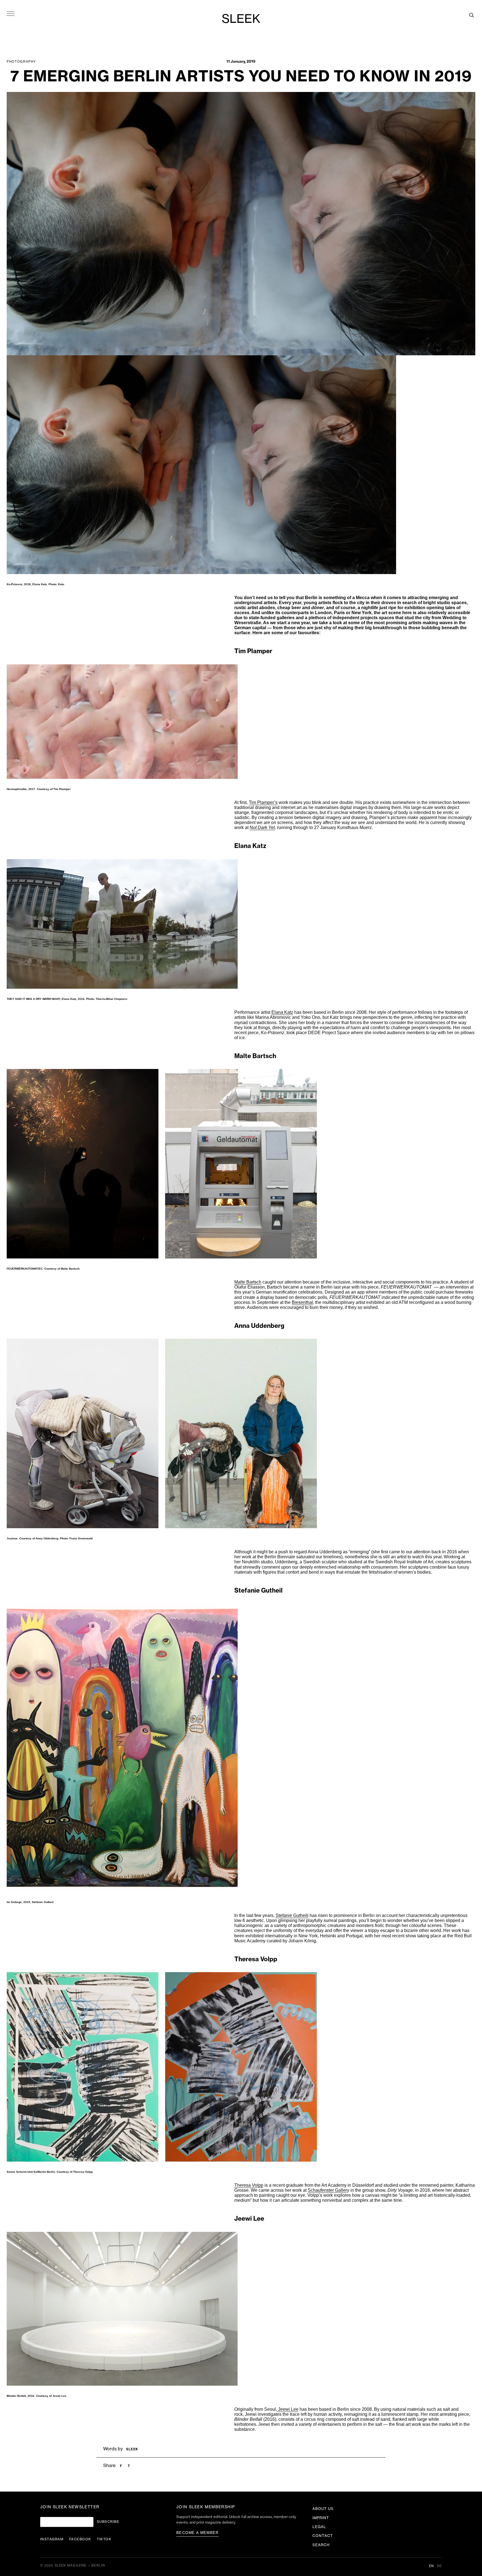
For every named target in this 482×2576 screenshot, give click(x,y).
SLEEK (241, 19)
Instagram (52, 2539)
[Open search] (471, 15)
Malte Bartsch (248, 1282)
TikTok (104, 2539)
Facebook (80, 2539)
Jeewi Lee (288, 2409)
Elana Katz (282, 1012)
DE (439, 2566)
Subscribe (108, 2522)
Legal (319, 2527)
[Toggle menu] (11, 13)
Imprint (321, 2518)
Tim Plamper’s (263, 802)
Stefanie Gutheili (292, 1915)
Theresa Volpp (249, 2185)
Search (321, 2545)
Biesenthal (302, 1302)
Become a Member (197, 2533)
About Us (323, 2509)
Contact (323, 2536)
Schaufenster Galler (327, 2190)
